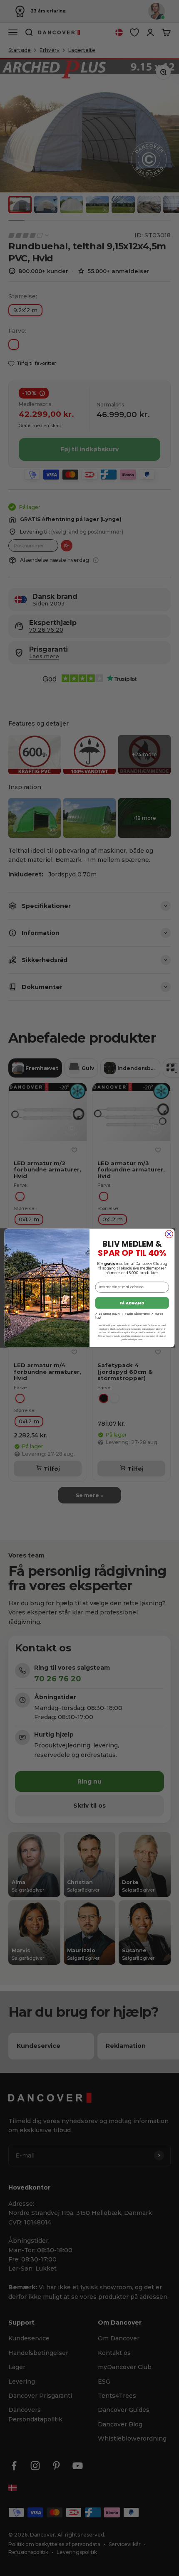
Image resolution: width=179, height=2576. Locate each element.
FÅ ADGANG (132, 1303)
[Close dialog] (169, 1234)
